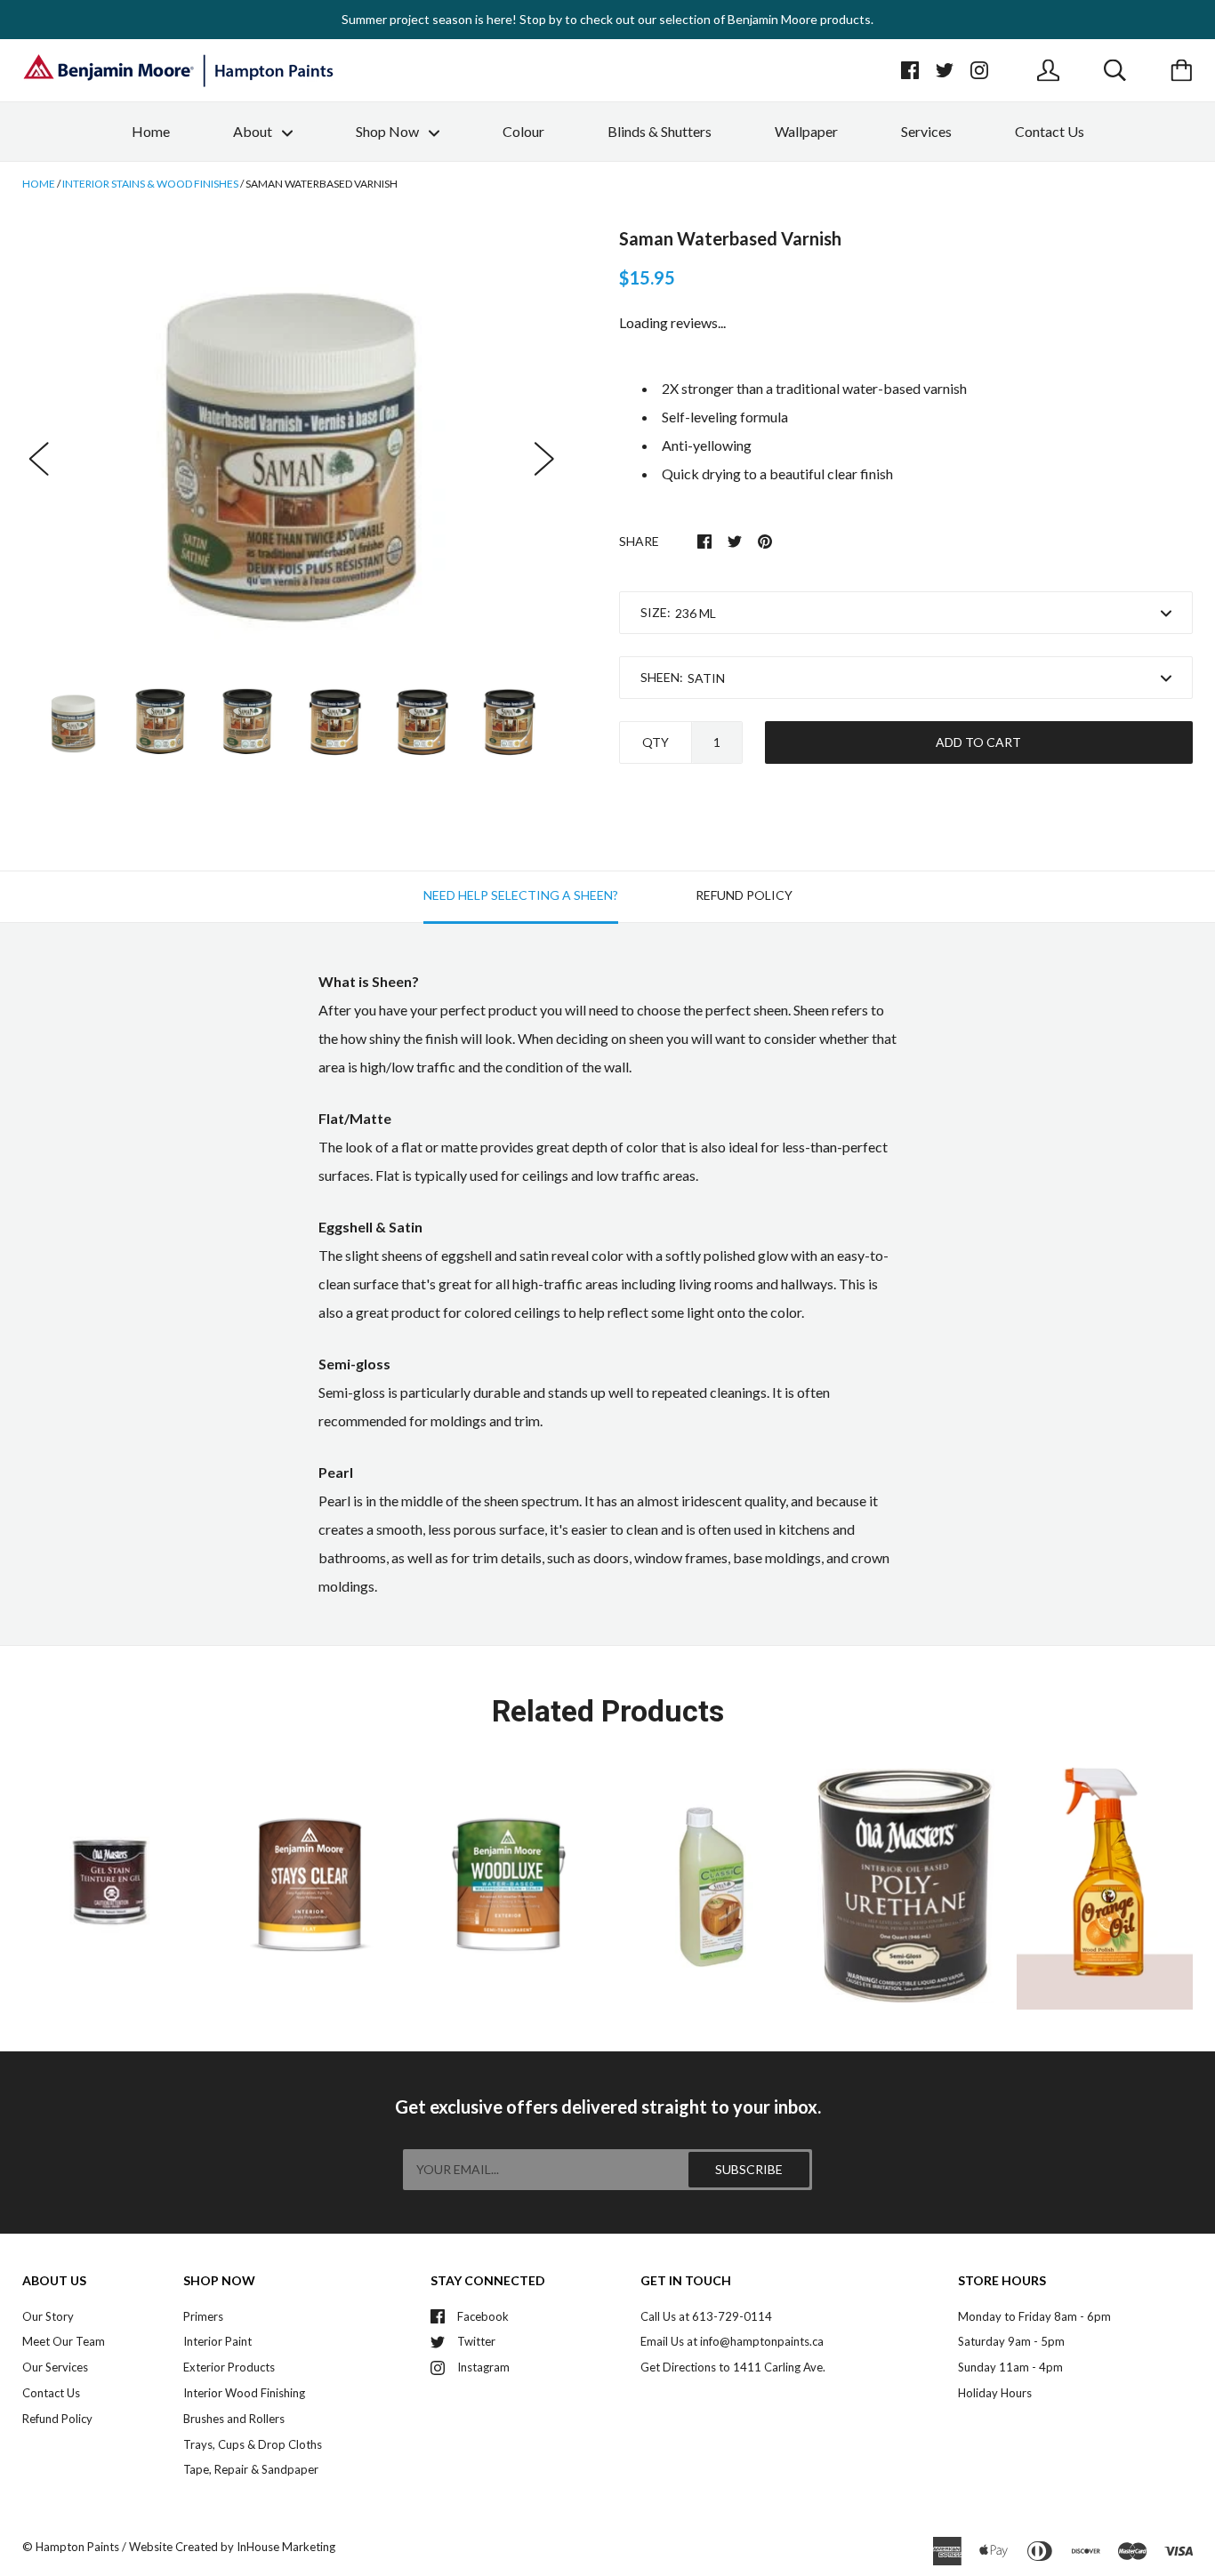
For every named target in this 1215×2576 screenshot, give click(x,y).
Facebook (483, 2316)
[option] (292, 440)
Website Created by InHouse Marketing (232, 2547)
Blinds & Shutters (660, 131)
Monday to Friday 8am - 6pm (1034, 2316)
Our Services (55, 2367)
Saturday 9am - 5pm (1011, 2341)
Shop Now (389, 131)
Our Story (48, 2316)
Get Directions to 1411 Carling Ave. (733, 2367)
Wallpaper (806, 131)
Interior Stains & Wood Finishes (150, 184)
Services (926, 131)
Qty (656, 742)
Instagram (483, 2367)
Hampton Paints (77, 2547)
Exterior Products (229, 2367)
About (254, 131)
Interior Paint (217, 2341)
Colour (523, 131)
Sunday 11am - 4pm (1010, 2367)
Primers (203, 2316)
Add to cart (978, 742)
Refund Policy (57, 2419)
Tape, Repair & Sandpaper (251, 2469)
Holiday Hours (995, 2393)
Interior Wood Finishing (244, 2393)
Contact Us (1050, 131)
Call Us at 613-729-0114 (706, 2316)
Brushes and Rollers (234, 2419)
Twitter (476, 2341)
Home (151, 131)
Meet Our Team (64, 2341)
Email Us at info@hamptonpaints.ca (732, 2341)
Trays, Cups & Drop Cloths (253, 2444)
